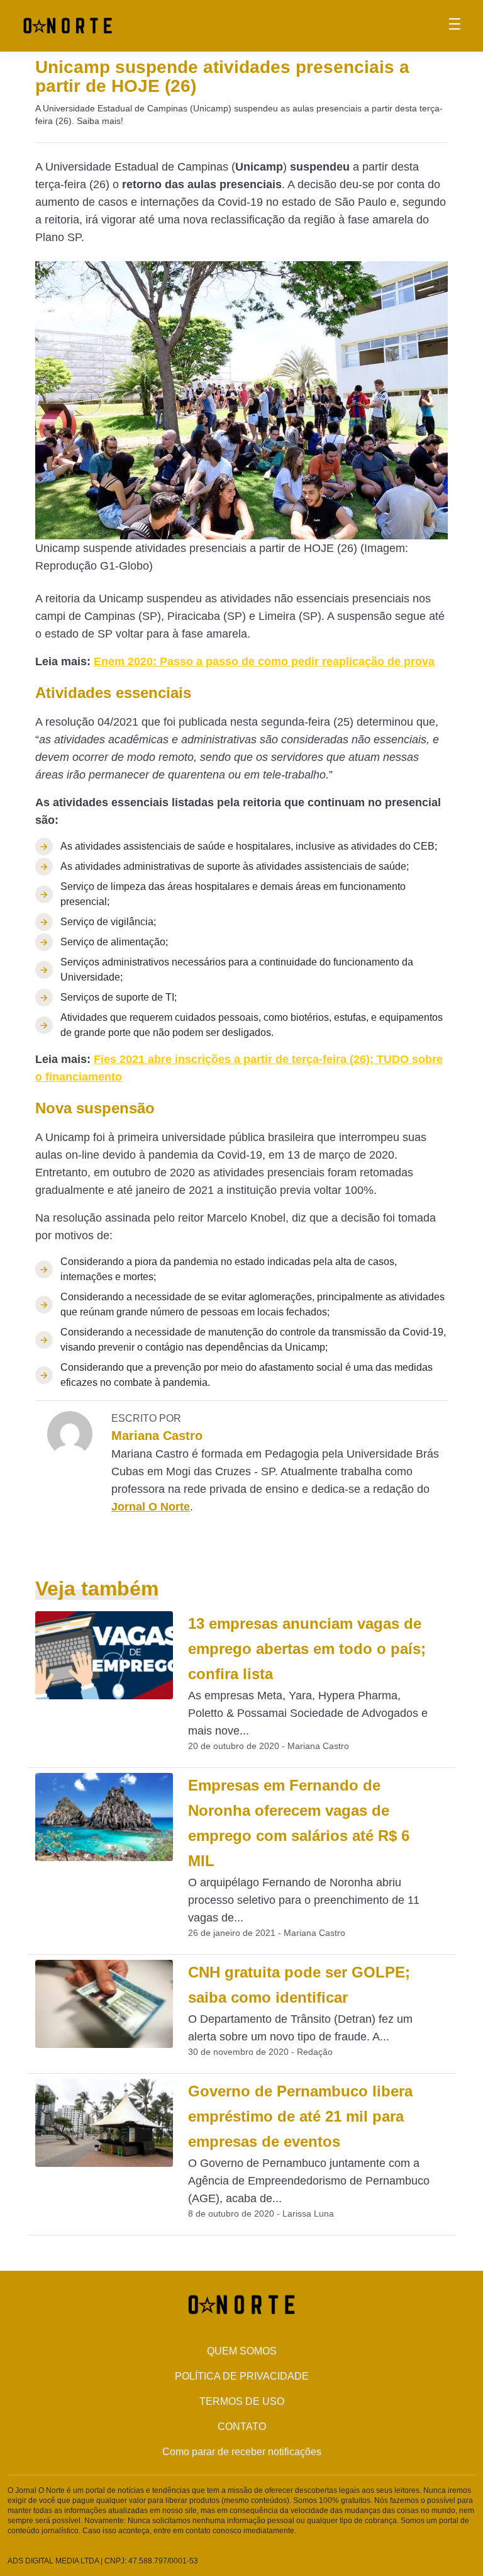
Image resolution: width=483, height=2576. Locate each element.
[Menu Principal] (455, 26)
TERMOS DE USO (242, 2401)
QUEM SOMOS (242, 2351)
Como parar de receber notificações (242, 2452)
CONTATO (242, 2427)
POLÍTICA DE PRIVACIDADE (242, 2376)
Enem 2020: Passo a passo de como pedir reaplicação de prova (264, 661)
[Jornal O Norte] (68, 25)
